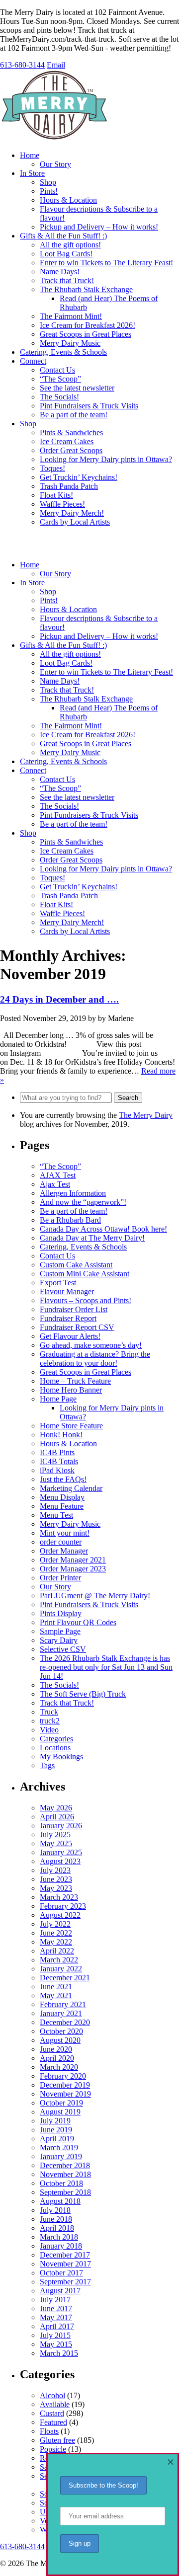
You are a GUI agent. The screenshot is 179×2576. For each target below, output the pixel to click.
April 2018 (57, 2228)
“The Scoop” (60, 379)
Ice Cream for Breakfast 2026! (88, 325)
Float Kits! (56, 495)
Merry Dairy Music (70, 343)
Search (128, 1098)
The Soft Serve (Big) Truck (83, 1694)
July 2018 (55, 2210)
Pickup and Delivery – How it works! (99, 227)
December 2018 (65, 2165)
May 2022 (56, 1942)
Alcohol (52, 2395)
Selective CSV (63, 1649)
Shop (48, 182)
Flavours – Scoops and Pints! (86, 1300)
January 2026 (61, 1826)
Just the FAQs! (63, 1479)
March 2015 (59, 2353)
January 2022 (61, 1969)
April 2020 (57, 2058)
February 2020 (63, 2076)
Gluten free (57, 2440)
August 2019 (60, 2112)
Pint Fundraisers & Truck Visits (89, 406)
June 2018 (56, 2219)
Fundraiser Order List (74, 1309)
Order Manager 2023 (73, 1569)
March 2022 (59, 1960)
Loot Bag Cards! (66, 254)
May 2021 (56, 1995)
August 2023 (60, 1861)
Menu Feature (62, 1506)
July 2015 (55, 2335)
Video (49, 1730)
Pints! (49, 191)
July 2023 (55, 1870)
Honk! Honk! (61, 1435)
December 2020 (65, 2022)
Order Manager (64, 1551)
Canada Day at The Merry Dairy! (92, 1238)
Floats (49, 2431)
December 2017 (65, 2255)
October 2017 (61, 2273)
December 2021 (65, 1978)
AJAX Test (58, 1175)
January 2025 (61, 1852)
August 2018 (60, 2201)
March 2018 (59, 2237)
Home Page (58, 1399)
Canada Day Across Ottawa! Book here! (103, 1229)
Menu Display (62, 1497)
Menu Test (56, 1515)
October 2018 (61, 2183)
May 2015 (56, 2344)
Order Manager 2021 (73, 1560)
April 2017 (57, 2326)
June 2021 (56, 1987)
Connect (33, 361)
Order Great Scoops (71, 450)
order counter (61, 1542)
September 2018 (65, 2192)
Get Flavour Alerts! (70, 1336)
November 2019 (65, 2094)
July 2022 (55, 1924)
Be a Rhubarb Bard (70, 1220)
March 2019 (59, 2147)
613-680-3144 (22, 65)
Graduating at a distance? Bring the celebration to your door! (95, 1359)
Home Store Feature (71, 1426)
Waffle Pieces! (62, 504)
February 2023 (63, 1906)
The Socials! (59, 397)
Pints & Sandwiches (71, 432)
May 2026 (56, 1808)
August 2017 (60, 2291)
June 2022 (56, 1933)
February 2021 (63, 2004)
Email (56, 65)
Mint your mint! (65, 1533)
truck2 (50, 1721)
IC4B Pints (57, 1452)
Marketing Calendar (71, 1488)
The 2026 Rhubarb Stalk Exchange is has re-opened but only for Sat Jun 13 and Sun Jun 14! (106, 1667)
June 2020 (56, 2049)
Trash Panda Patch (69, 486)
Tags (47, 1765)
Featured (53, 2422)
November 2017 (65, 2264)
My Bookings (61, 1756)
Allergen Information (73, 1193)
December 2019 (65, 2085)
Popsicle (53, 2449)
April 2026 (57, 1817)
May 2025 (56, 1843)
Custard (52, 2413)
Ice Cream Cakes (67, 441)
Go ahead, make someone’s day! (91, 1345)
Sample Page (60, 1631)
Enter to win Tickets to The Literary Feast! (106, 263)
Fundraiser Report (68, 1318)
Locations (55, 1748)
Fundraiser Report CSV (77, 1327)
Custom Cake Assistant (76, 1265)
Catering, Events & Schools (63, 352)
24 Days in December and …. (59, 999)
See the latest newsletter (77, 388)
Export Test (58, 1283)
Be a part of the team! (74, 415)
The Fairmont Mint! (71, 316)
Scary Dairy (59, 1640)
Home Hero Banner (71, 1390)
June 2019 (56, 2130)
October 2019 (61, 2103)
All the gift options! (70, 245)
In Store (32, 173)
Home (30, 155)
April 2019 (57, 2139)
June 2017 (56, 2308)
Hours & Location (68, 200)
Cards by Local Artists (75, 522)
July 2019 (55, 2121)
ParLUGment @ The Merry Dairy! (95, 1596)
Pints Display (61, 1613)
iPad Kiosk (57, 1470)
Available (55, 2404)
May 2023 (56, 1888)
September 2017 (65, 2282)
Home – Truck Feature (75, 1381)
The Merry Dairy (146, 1115)
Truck (49, 1712)
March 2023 (59, 1897)
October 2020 (61, 2031)
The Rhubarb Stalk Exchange (86, 289)
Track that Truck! (67, 280)
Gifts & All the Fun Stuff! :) (63, 236)
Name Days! (60, 272)
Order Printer (60, 1578)
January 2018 (61, 2246)
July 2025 (55, 1834)
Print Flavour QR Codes (78, 1622)
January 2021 (61, 2013)
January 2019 (61, 2156)
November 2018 (65, 2174)
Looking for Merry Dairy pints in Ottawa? (106, 459)
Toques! (52, 468)
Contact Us (57, 370)
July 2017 (55, 2300)
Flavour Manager (67, 1291)
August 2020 (60, 2040)
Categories (56, 1739)
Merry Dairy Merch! (72, 513)
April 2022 (57, 1951)
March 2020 (59, 2067)
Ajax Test (55, 1184)
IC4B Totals (59, 1461)
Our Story (55, 164)
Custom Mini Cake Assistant (85, 1274)
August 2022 (60, 1915)
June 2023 (56, 1879)
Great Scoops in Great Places (86, 334)
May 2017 (56, 2317)
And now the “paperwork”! (83, 1202)
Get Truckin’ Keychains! (79, 477)
